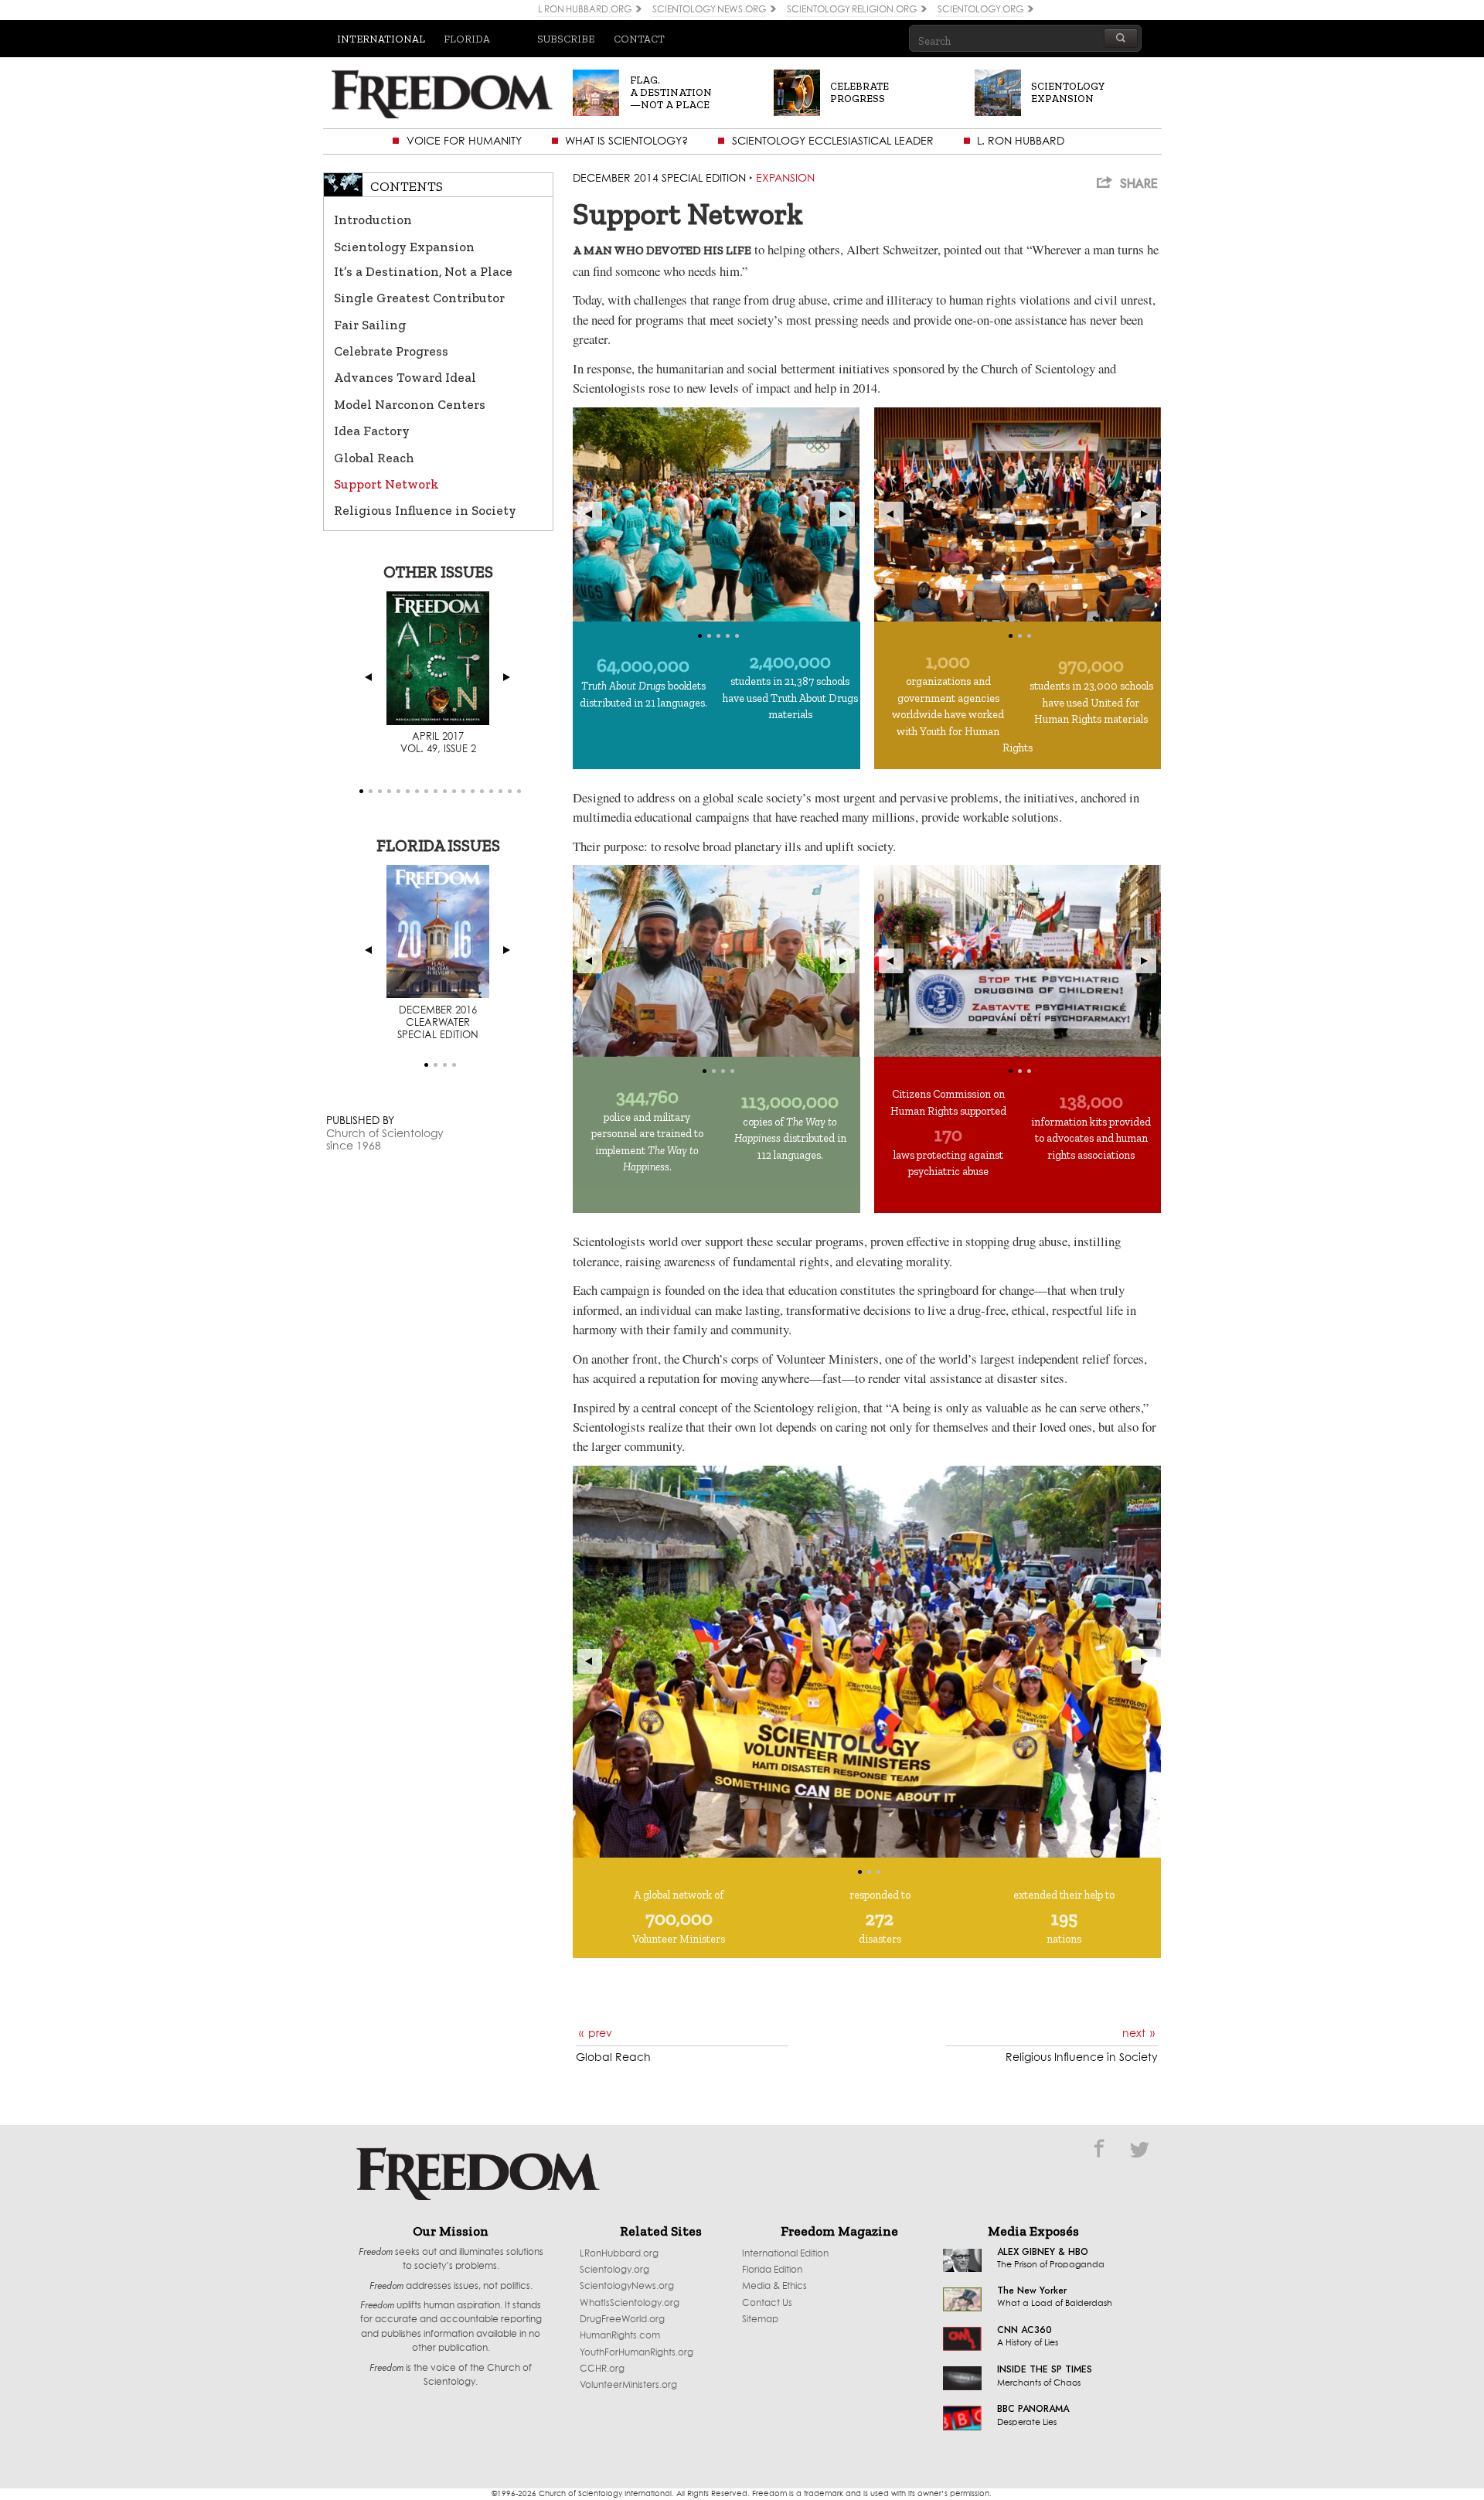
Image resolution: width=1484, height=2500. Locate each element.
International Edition (785, 2254)
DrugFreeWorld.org (622, 2319)
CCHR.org (602, 2369)
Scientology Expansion (404, 247)
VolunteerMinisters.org (628, 2385)
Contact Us (767, 2303)
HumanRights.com (620, 2336)
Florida (467, 39)
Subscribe (566, 39)
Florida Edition (772, 2270)
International (381, 39)
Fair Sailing (370, 325)
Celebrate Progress (391, 351)
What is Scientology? (626, 141)
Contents (407, 186)
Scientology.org (614, 2270)
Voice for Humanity (464, 141)
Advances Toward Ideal (405, 377)
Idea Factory (372, 431)
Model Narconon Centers (410, 404)
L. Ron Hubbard (1021, 141)
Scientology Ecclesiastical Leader (833, 141)
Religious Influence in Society (425, 510)
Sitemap (760, 2319)
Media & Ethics (774, 2286)
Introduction (373, 220)
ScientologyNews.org (627, 2286)
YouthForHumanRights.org (636, 2353)
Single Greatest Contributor (419, 298)
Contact (639, 39)
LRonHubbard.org (619, 2254)
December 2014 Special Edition (659, 179)
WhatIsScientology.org (630, 2303)
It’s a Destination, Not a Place (423, 271)
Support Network (386, 484)
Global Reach (374, 458)
